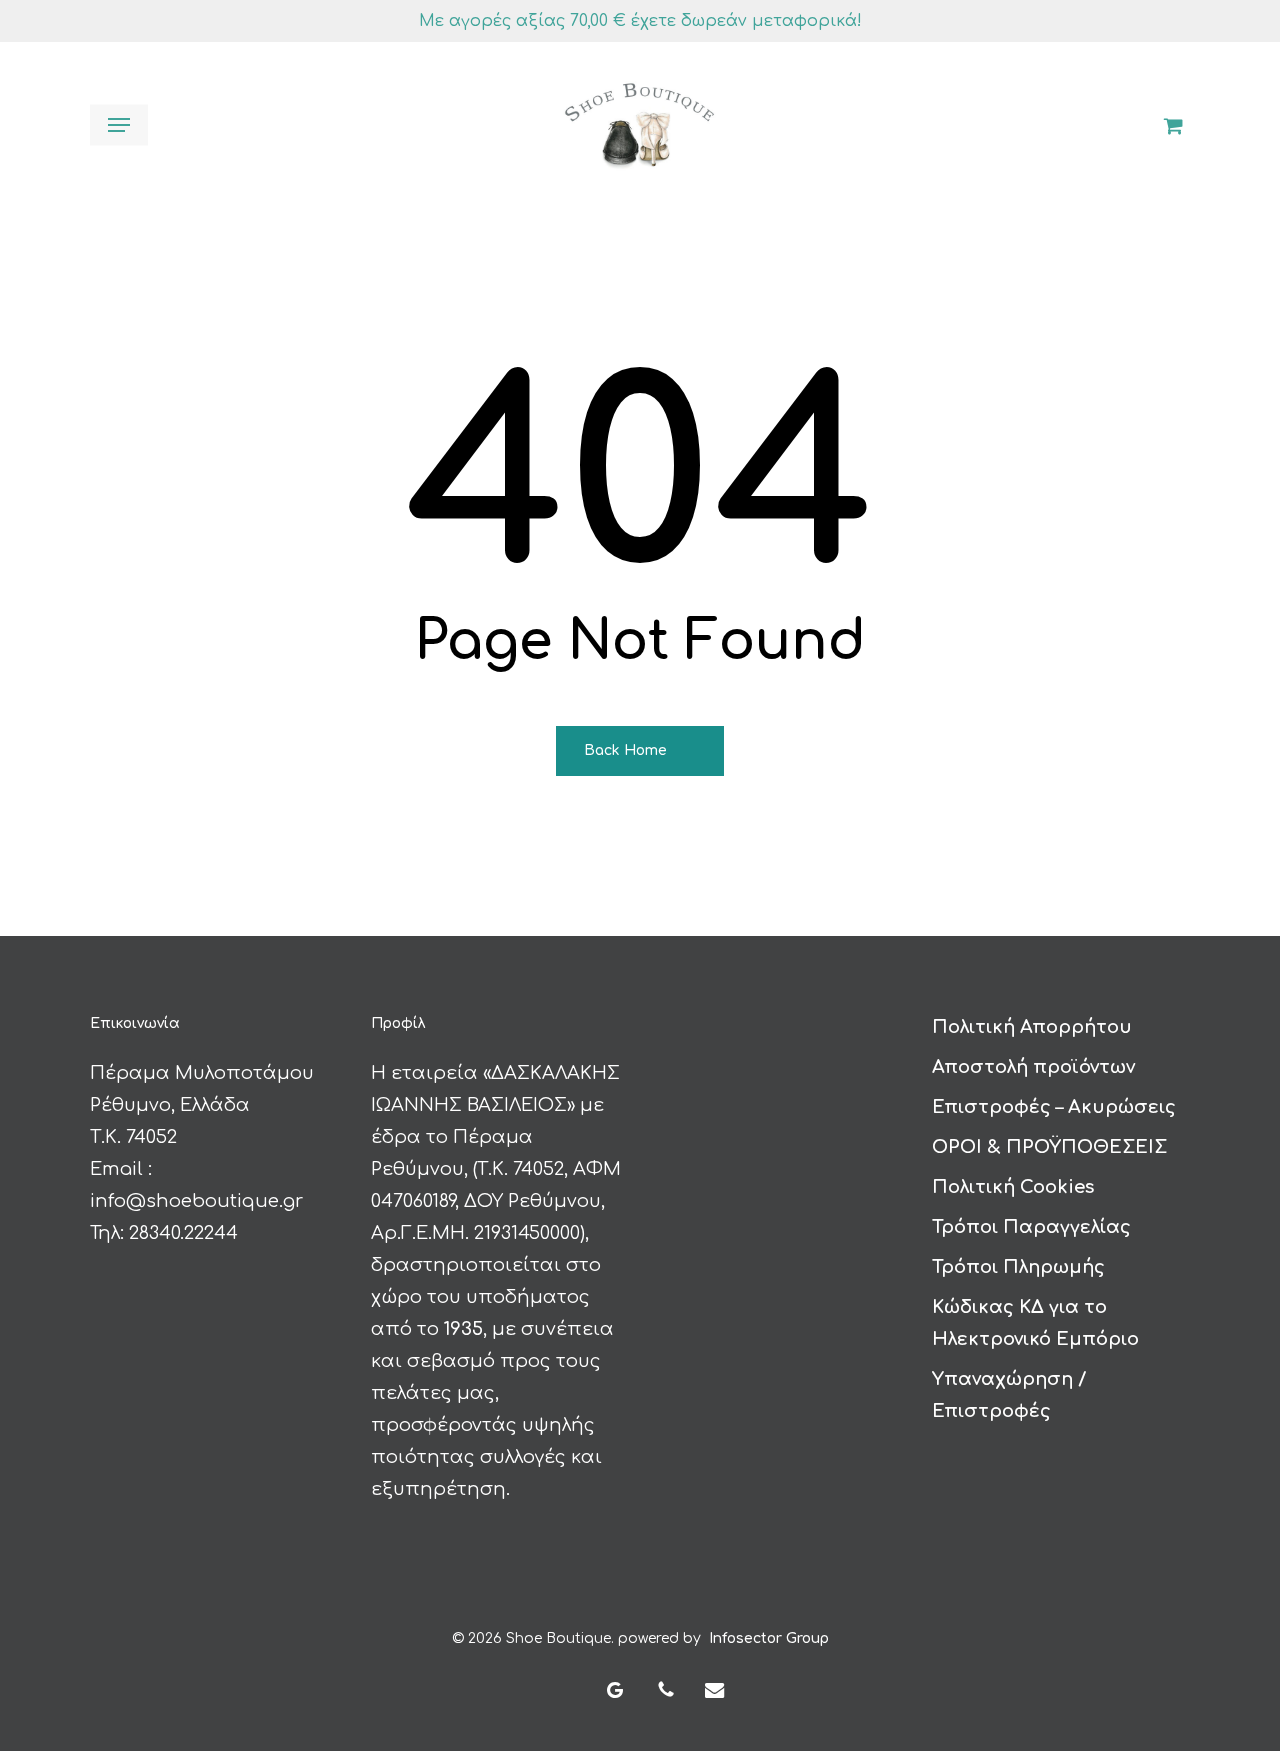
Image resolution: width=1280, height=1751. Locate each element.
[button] (119, 125)
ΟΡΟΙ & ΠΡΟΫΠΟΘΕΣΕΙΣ (1049, 1147)
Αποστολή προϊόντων (1033, 1067)
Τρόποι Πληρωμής (1018, 1267)
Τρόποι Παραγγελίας (1031, 1227)
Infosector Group (769, 1638)
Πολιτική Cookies (1013, 1187)
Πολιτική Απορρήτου (1032, 1027)
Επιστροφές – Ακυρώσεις (1054, 1107)
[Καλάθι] (1165, 125)
